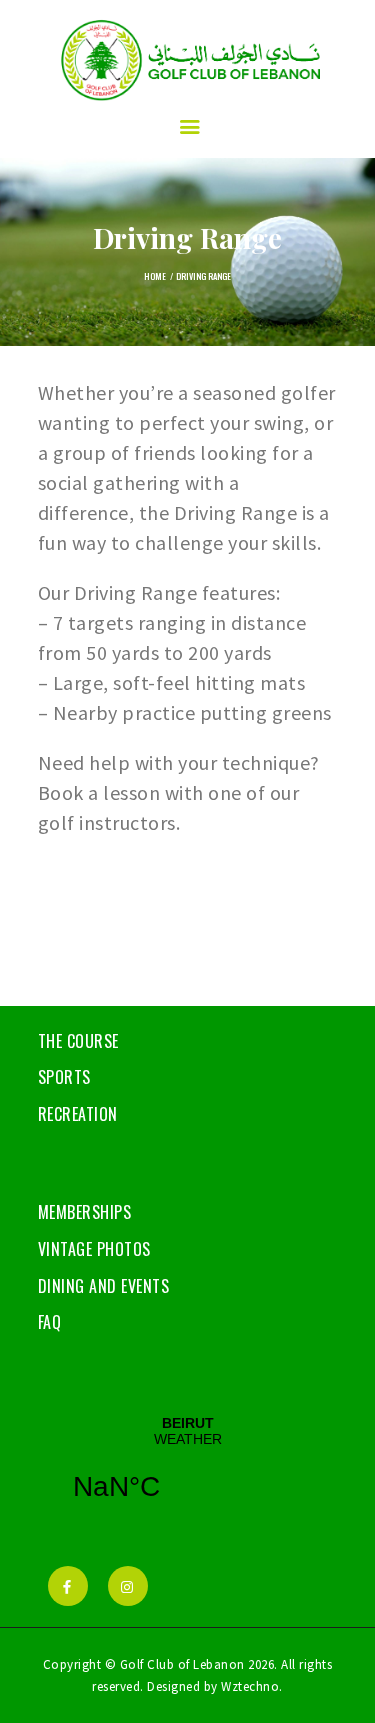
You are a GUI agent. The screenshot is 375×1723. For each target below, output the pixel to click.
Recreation (78, 1114)
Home (155, 276)
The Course (78, 1041)
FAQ (50, 1322)
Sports (64, 1077)
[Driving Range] (66, 893)
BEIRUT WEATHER (188, 1471)
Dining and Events (104, 1286)
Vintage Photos (94, 1249)
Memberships (85, 1212)
